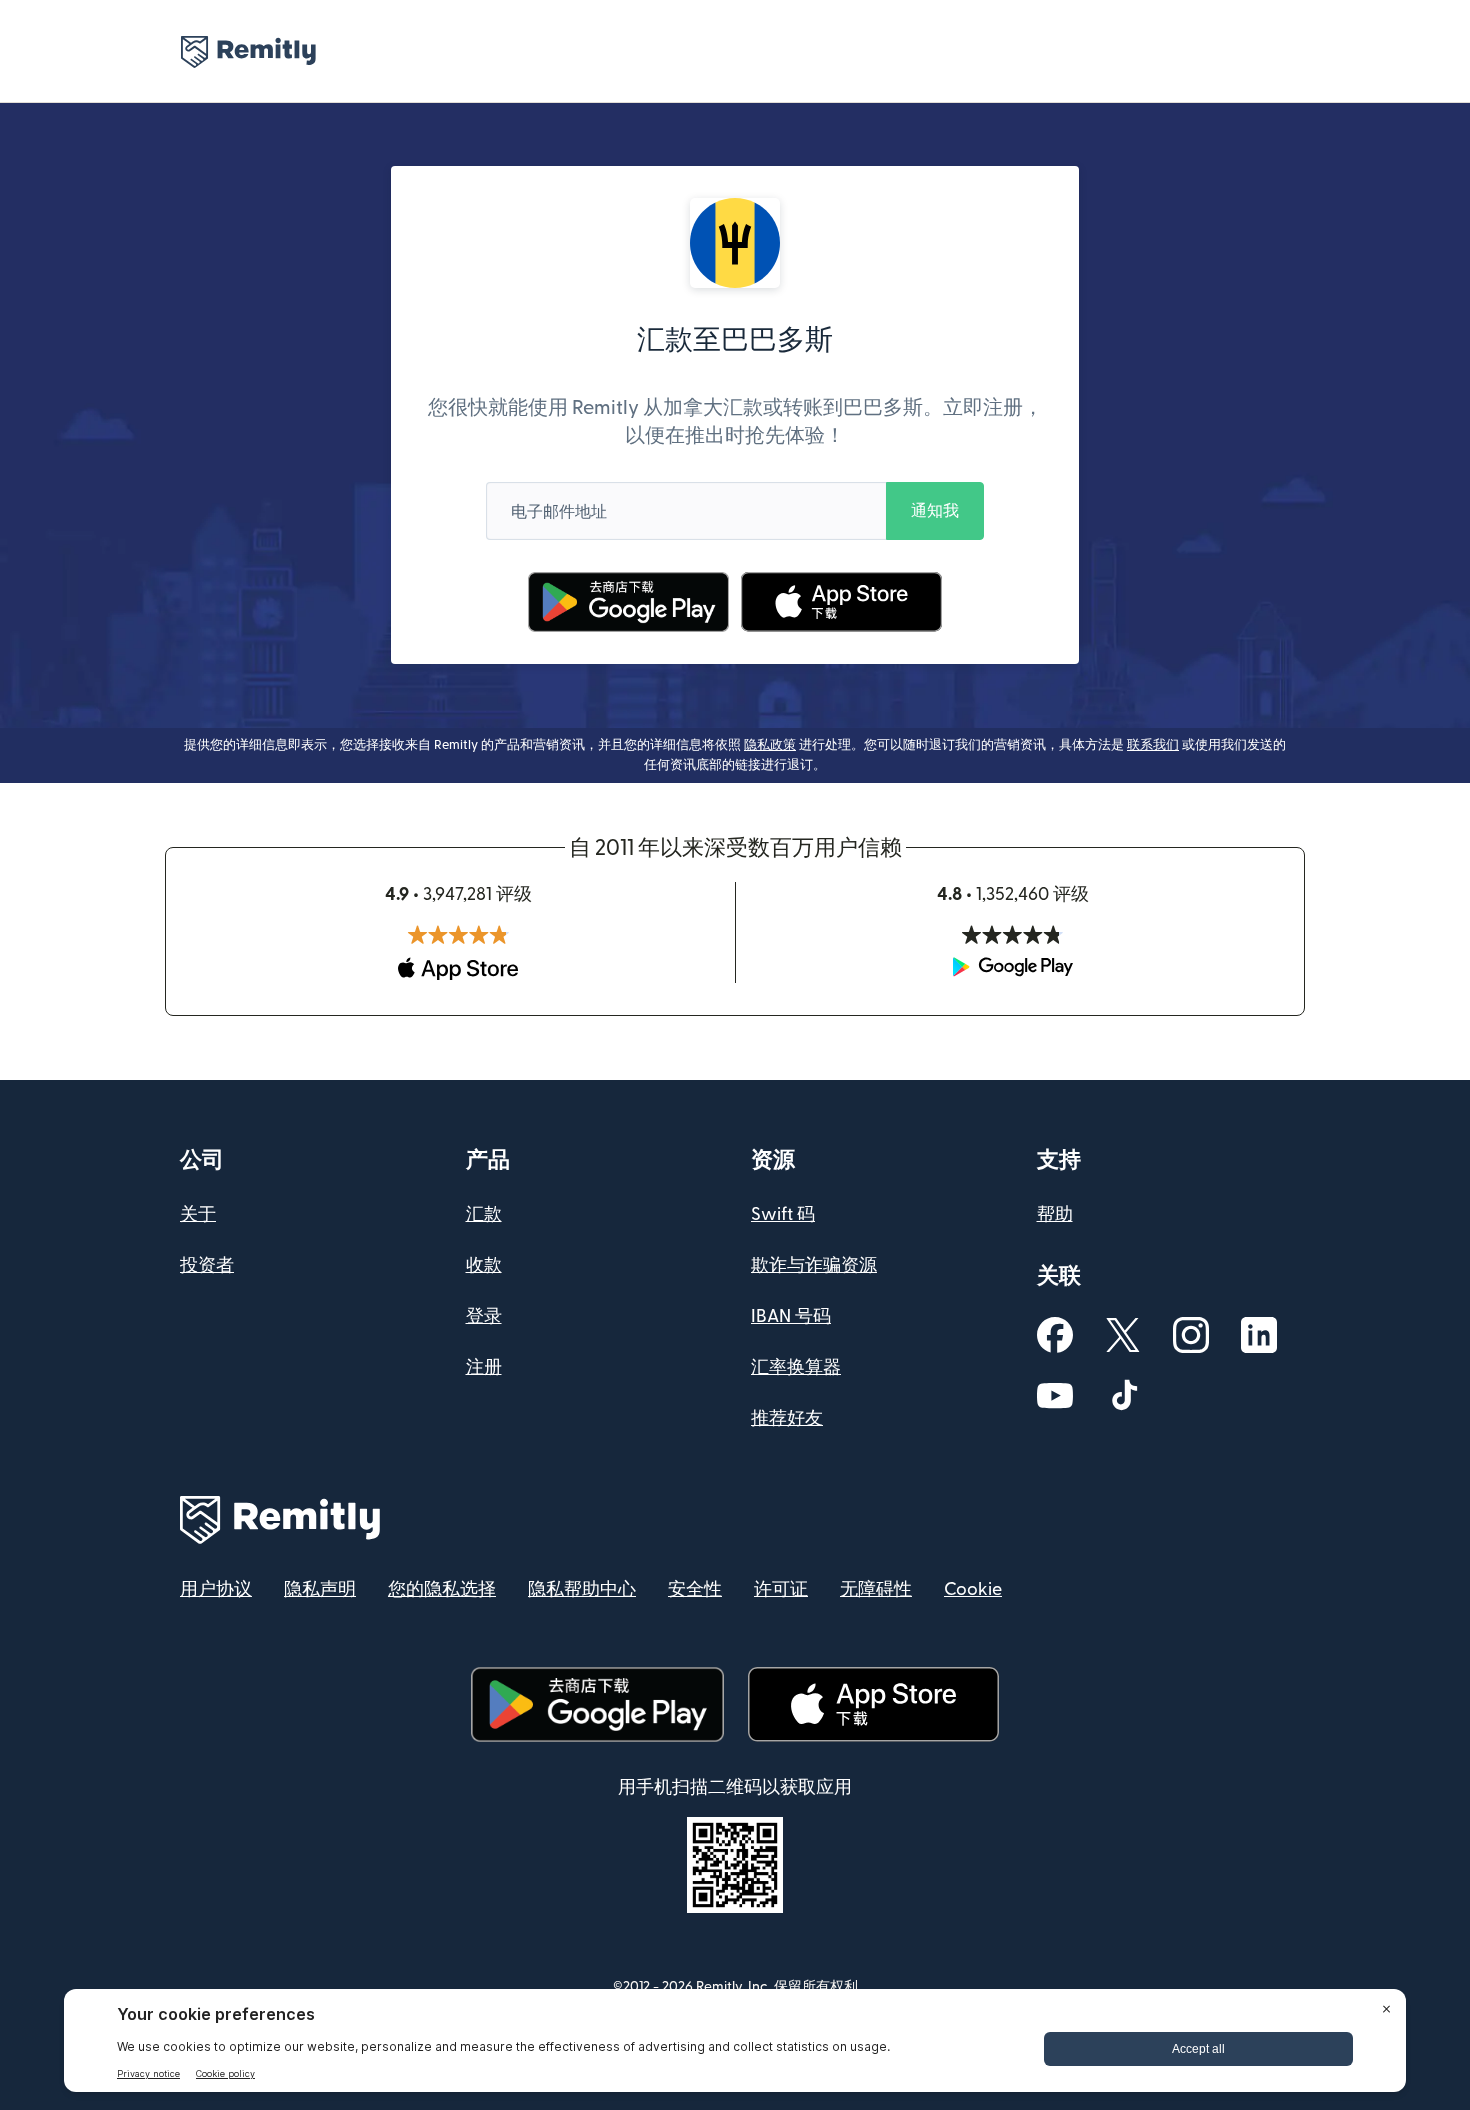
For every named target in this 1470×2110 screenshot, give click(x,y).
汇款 (484, 1214)
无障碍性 (876, 1589)
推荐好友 (787, 1418)
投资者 (207, 1265)
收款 (484, 1265)
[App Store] (841, 602)
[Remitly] (248, 52)
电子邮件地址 (559, 512)
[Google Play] (629, 602)
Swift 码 (783, 1214)
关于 (198, 1214)
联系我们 (1153, 745)
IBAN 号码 (791, 1316)
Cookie (973, 1589)
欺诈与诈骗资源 (814, 1265)
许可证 (781, 1589)
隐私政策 (770, 745)
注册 (484, 1367)
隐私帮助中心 (582, 1589)
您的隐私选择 (442, 1589)
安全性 (695, 1589)
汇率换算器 (796, 1367)
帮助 (1055, 1214)
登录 (484, 1316)
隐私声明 (320, 1589)
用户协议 (216, 1589)
